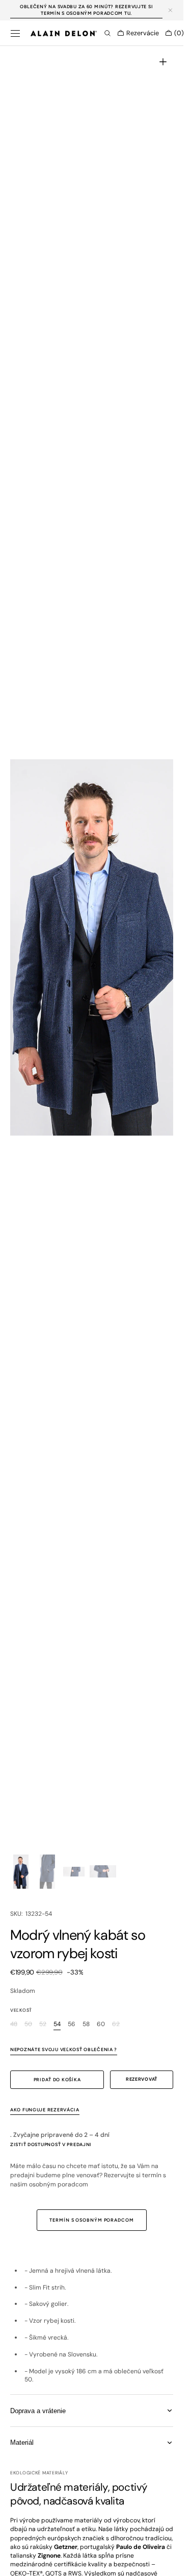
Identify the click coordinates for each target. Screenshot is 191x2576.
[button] (15, 33)
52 (43, 2024)
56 (72, 2024)
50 (28, 2024)
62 (116, 2024)
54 (57, 2024)
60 (101, 2024)
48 (14, 2024)
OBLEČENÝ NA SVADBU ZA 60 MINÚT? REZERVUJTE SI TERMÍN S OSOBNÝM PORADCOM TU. (86, 10)
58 (86, 2024)
